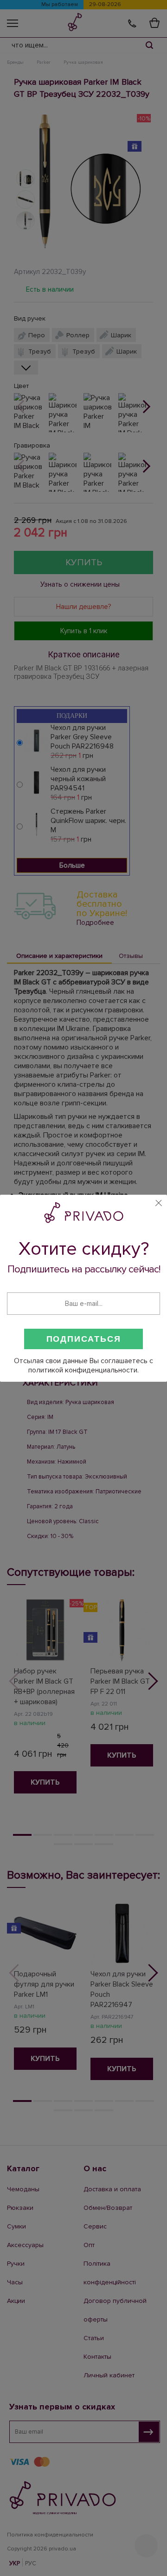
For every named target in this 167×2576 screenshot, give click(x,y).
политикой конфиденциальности (83, 1370)
